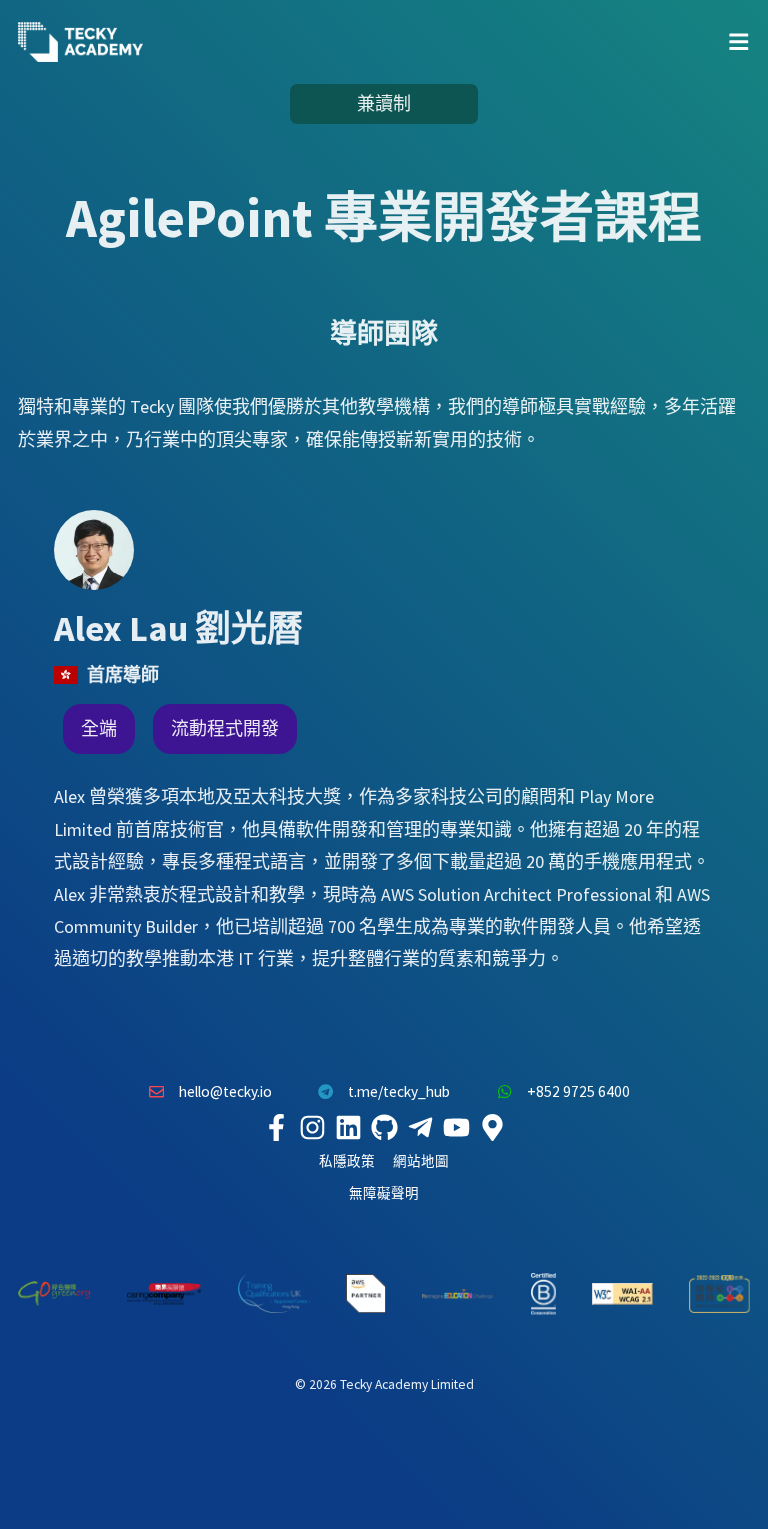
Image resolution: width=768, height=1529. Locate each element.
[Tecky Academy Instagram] (312, 1128)
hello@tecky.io (225, 1091)
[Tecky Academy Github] (384, 1128)
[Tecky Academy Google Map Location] (492, 1128)
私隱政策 (347, 1161)
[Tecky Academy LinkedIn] (348, 1128)
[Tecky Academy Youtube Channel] (456, 1128)
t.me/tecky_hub (399, 1091)
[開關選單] (739, 42)
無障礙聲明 (384, 1193)
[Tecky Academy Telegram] (420, 1128)
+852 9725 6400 (578, 1091)
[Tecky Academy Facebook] (276, 1128)
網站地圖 (421, 1161)
